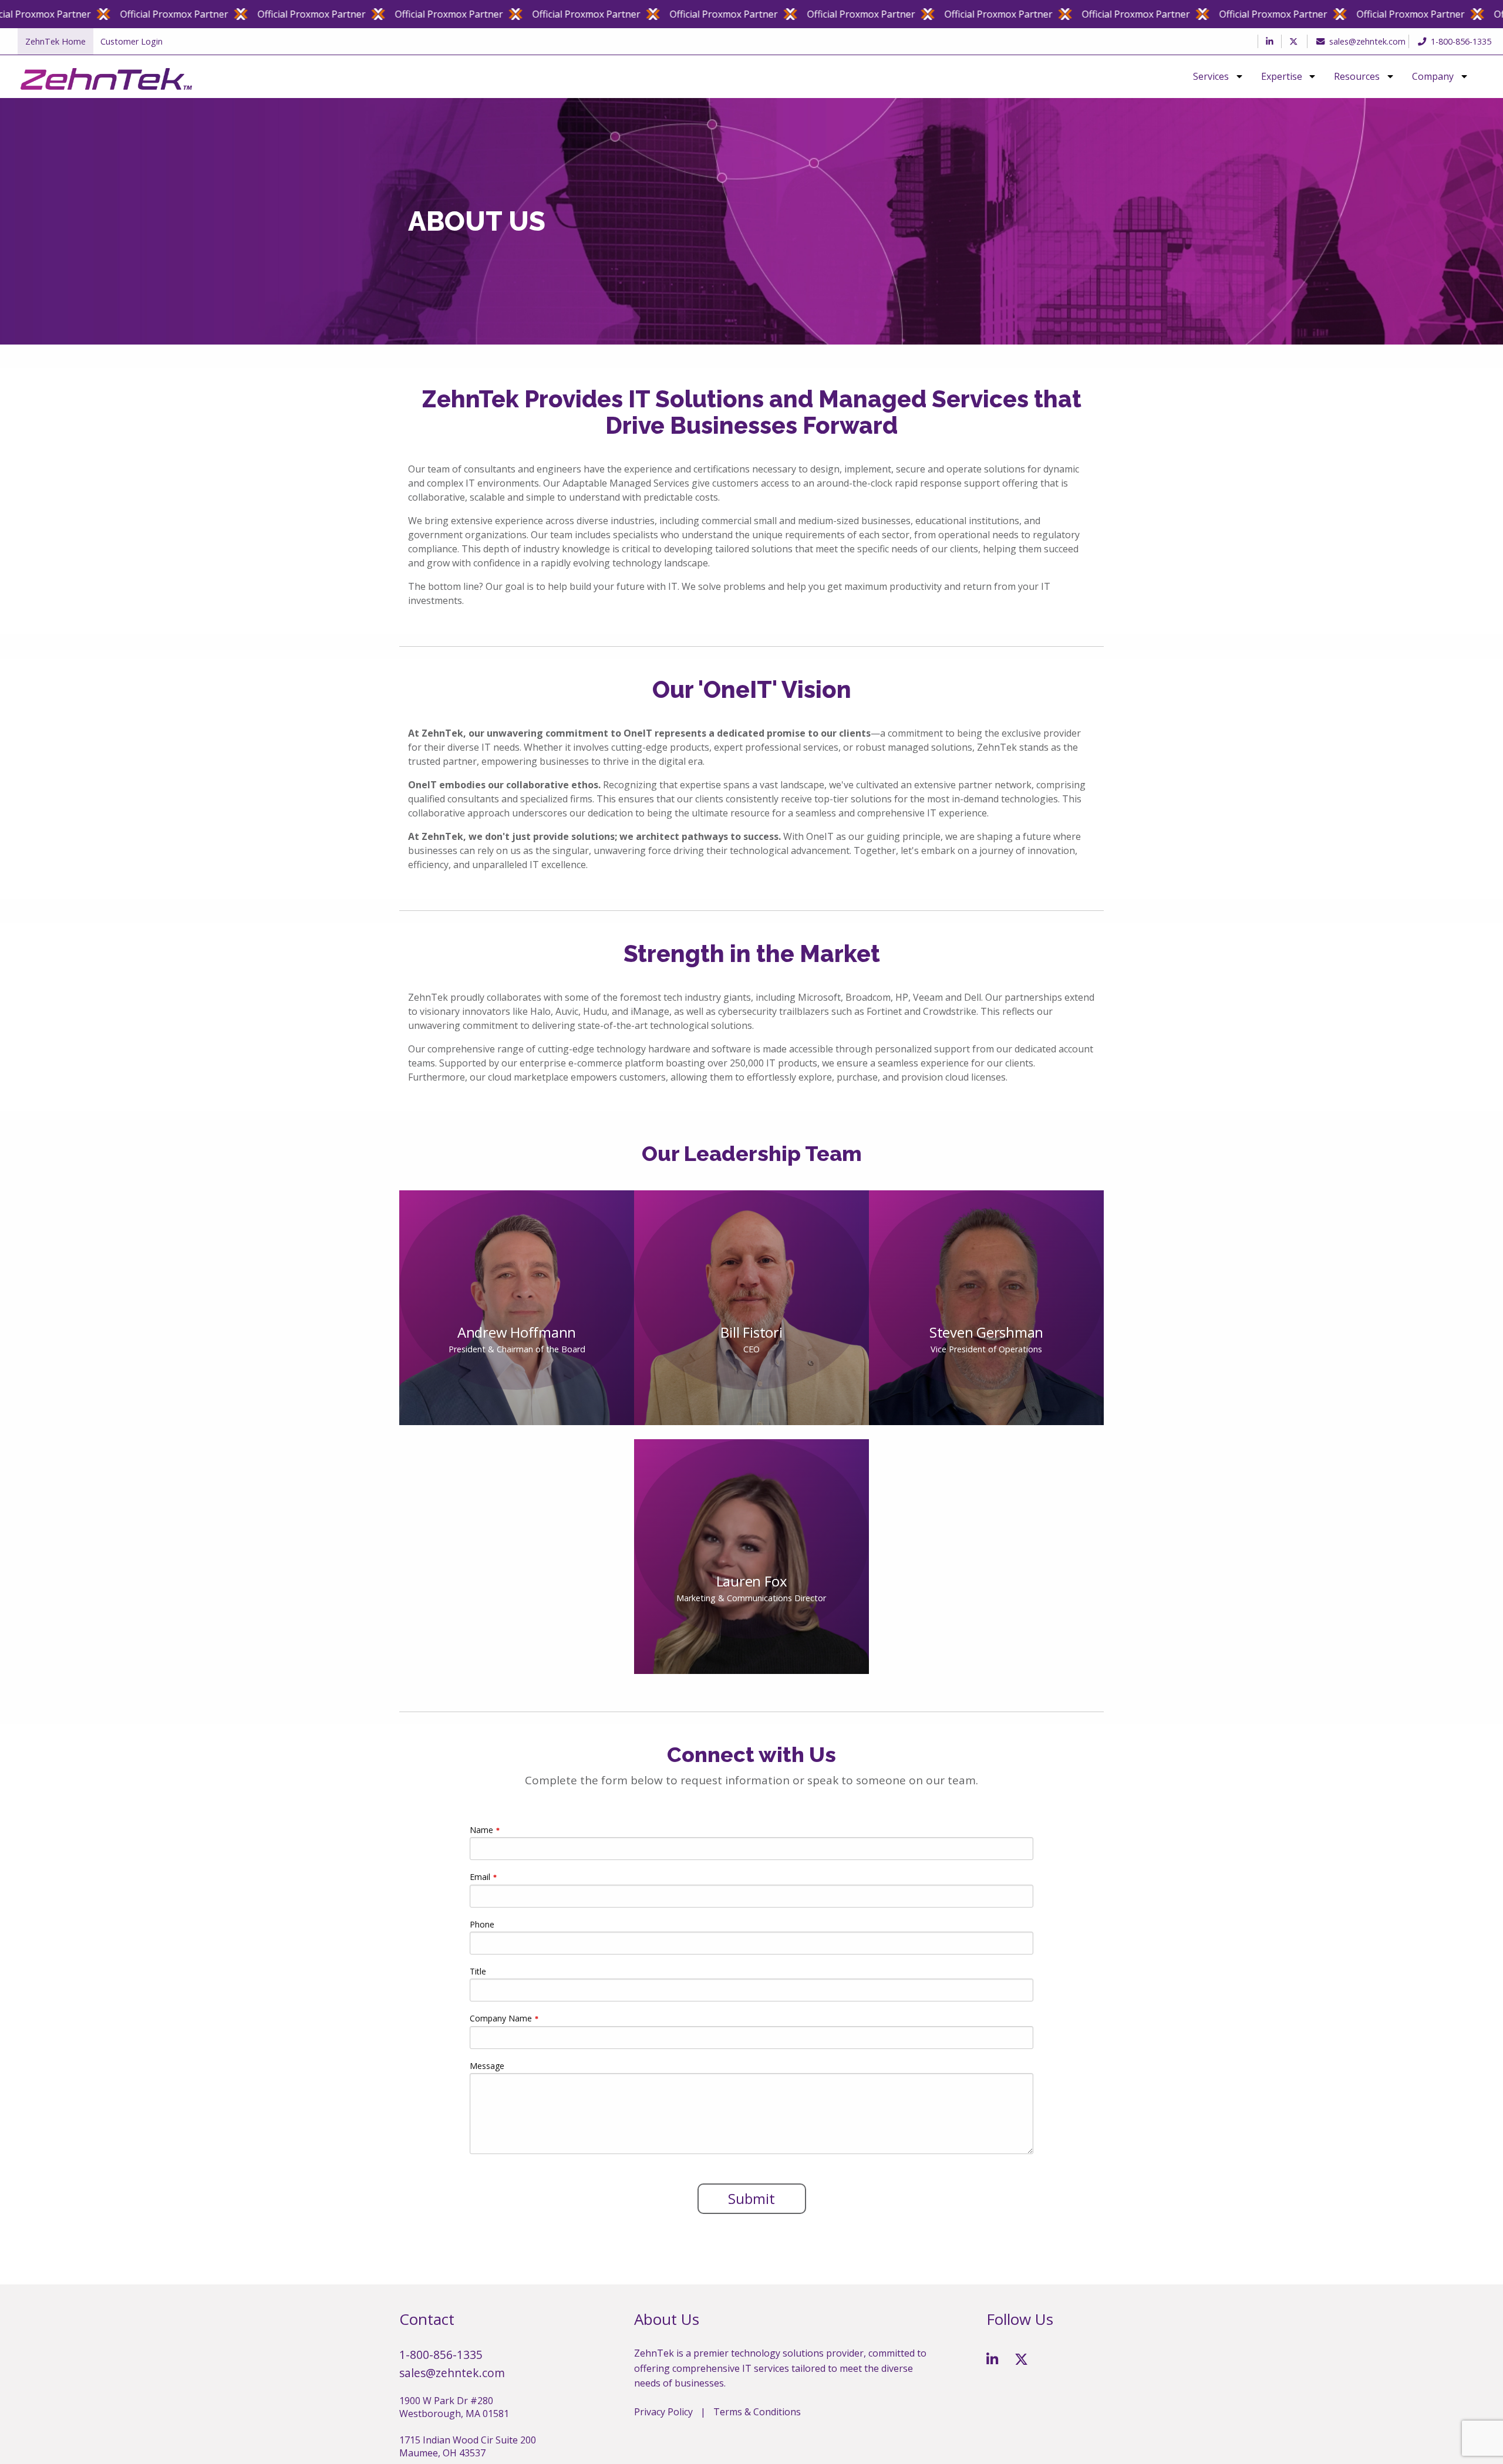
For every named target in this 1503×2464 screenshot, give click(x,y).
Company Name (501, 2018)
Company (1433, 77)
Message (487, 2066)
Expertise (1282, 77)
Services (1211, 77)
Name (481, 1830)
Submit (751, 2198)
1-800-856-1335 (1461, 41)
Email (480, 1877)
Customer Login (132, 41)
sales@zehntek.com (1367, 41)
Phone (482, 1924)
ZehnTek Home (55, 41)
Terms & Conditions (757, 2412)
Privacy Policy (663, 2412)
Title (478, 1971)
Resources (1357, 77)
